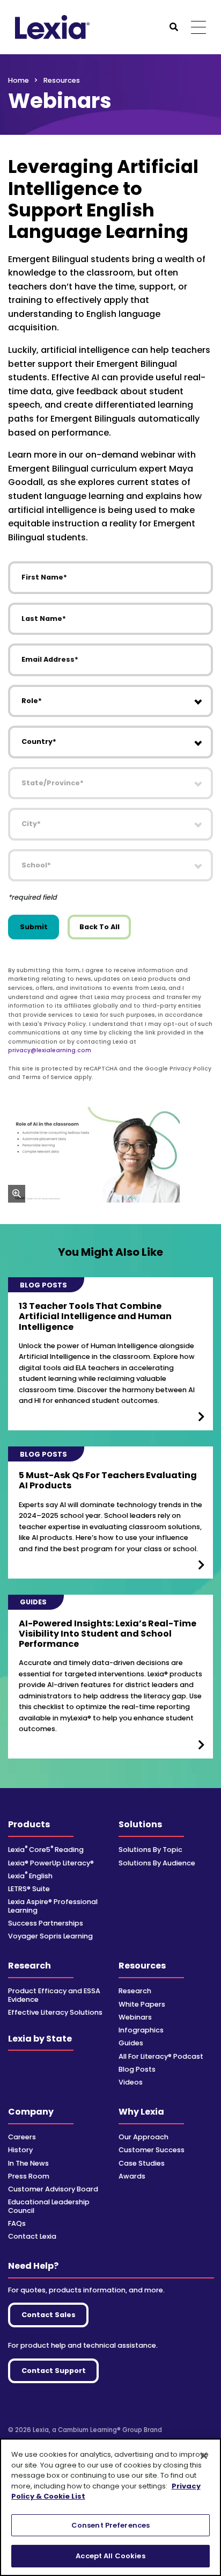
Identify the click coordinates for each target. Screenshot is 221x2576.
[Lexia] (52, 27)
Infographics (141, 2030)
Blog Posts (137, 2069)
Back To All (100, 927)
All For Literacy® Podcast (161, 2056)
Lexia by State (40, 2039)
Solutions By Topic (150, 1850)
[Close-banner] (204, 2456)
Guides (131, 2043)
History (20, 2150)
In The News (28, 2163)
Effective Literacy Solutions (55, 2012)
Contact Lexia (32, 2236)
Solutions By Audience (157, 1863)
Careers (22, 2137)
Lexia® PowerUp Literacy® (51, 1863)
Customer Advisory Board (53, 2189)
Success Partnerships (46, 1923)
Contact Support (54, 2371)
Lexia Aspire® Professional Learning (53, 1906)
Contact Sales (49, 2315)
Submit (34, 927)
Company (31, 2112)
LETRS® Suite (29, 1889)
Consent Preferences (110, 2525)
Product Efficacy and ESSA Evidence (54, 1995)
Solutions (140, 1824)
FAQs (17, 2223)
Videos (131, 2082)
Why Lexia (141, 2112)
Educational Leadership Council (49, 2206)
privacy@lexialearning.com (50, 1050)
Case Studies (142, 2163)
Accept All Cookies (110, 2556)
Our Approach (143, 2137)
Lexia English (30, 1876)
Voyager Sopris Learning (50, 1936)
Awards (132, 2176)
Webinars (135, 2017)
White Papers (142, 2004)
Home (19, 80)
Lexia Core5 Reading (46, 1850)
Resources (142, 1966)
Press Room (29, 2176)
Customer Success (152, 2150)
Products (29, 1824)
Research (30, 1966)
